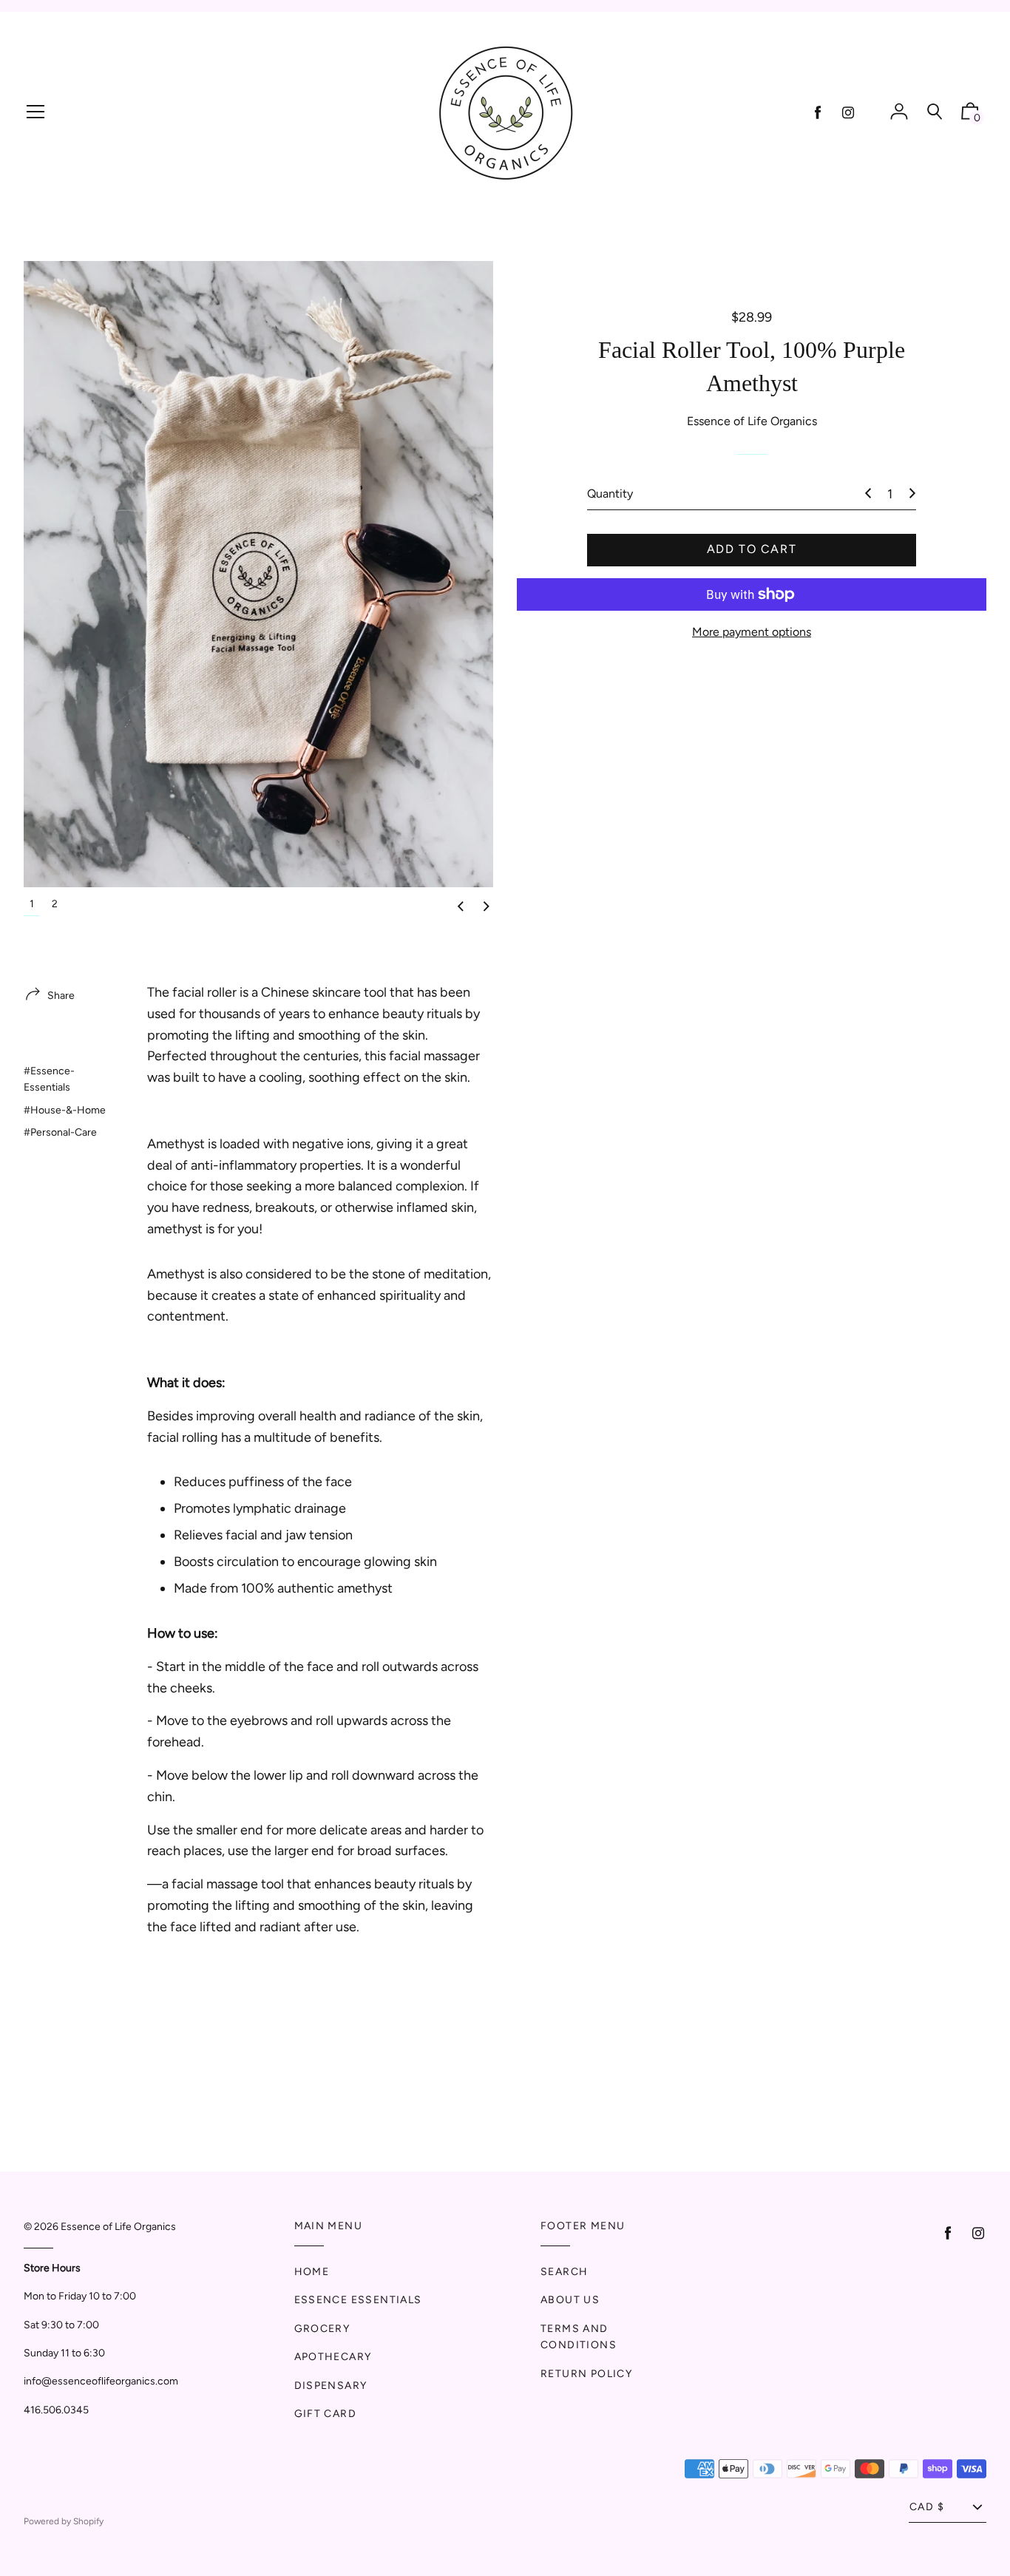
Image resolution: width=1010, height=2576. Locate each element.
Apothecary (333, 2357)
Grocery (322, 2329)
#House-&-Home (65, 1110)
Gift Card (326, 2414)
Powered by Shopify (64, 2521)
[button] (461, 907)
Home (312, 2272)
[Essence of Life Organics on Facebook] (818, 113)
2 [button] (55, 904)
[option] (258, 574)
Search (564, 2272)
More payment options (752, 632)
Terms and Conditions (579, 2337)
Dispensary (331, 2386)
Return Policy (586, 2374)
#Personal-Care (60, 1132)
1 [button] (32, 904)
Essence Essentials (358, 2300)
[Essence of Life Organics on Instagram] (848, 113)
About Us (570, 2300)
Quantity (610, 494)
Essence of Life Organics (118, 2227)
